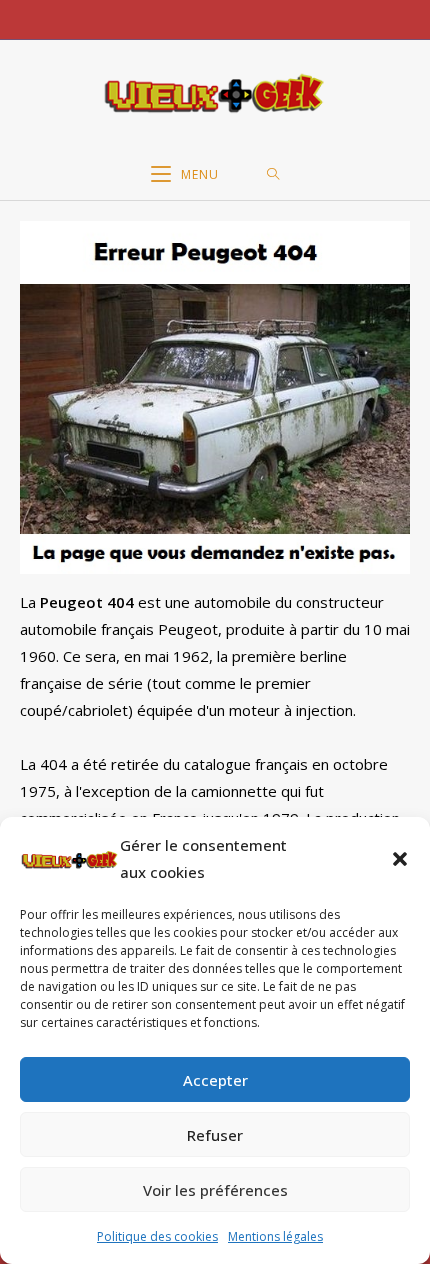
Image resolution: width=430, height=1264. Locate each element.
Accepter (215, 1080)
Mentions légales (275, 1236)
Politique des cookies (157, 1236)
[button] (400, 859)
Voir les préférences (215, 1190)
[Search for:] (273, 175)
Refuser (215, 1135)
